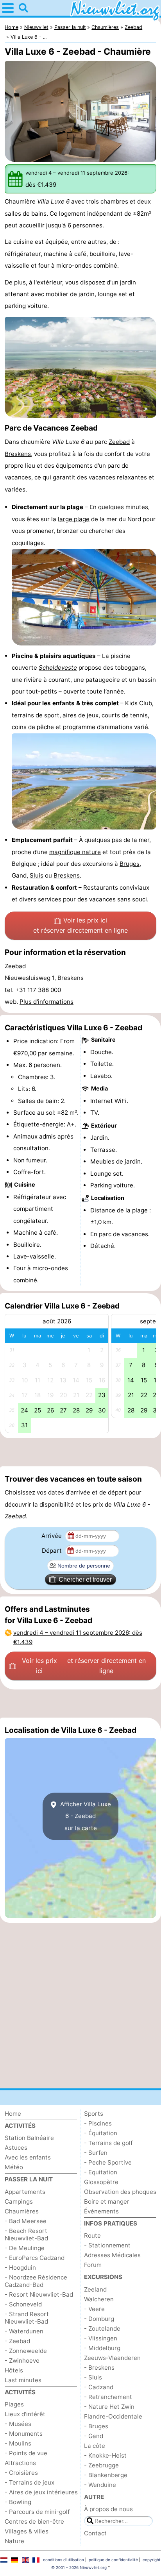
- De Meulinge (25, 2248)
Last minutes (23, 2380)
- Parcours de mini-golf (37, 2512)
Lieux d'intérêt (25, 2414)
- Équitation (101, 2133)
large (66, 519)
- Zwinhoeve (22, 2361)
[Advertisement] (80, 1452)
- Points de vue (26, 2453)
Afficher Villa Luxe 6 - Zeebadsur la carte (85, 1816)
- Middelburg (102, 2348)
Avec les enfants (28, 2157)
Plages (14, 2404)
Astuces (16, 2148)
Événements (101, 2211)
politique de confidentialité (113, 2560)
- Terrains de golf (108, 2143)
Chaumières (22, 2211)
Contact (95, 2533)
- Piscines (98, 2123)
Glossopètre (101, 2182)
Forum (93, 2265)
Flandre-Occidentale (113, 2416)
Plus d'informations (47, 1002)
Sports (94, 2114)
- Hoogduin (20, 2268)
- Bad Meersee (26, 2221)
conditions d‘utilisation (64, 2560)
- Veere (94, 2309)
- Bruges (96, 2426)
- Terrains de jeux (30, 2482)
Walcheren (99, 2299)
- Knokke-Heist (105, 2455)
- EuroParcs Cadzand (35, 2258)
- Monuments (24, 2434)
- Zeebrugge (101, 2465)
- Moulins (18, 2443)
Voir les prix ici (80, 925)
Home (13, 2114)
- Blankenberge (106, 2475)
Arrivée (52, 1536)
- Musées (18, 2424)
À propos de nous (108, 2509)
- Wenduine (100, 2485)
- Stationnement (107, 2245)
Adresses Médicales (112, 2255)
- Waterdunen (24, 2331)
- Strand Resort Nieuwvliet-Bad (27, 2318)
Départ (53, 1551)
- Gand (94, 2436)
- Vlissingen (101, 2338)
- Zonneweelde (26, 2351)
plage (82, 519)
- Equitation (101, 2172)
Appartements (25, 2192)
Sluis (37, 875)
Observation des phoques (120, 2192)
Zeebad (119, 442)
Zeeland (95, 2289)
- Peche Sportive (108, 2162)
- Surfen (96, 2153)
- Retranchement (108, 2397)
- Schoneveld (23, 2304)
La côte (95, 2446)
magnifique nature (75, 852)
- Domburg (99, 2319)
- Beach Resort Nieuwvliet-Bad (26, 2235)
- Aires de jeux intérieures (41, 2492)
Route (92, 2235)
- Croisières (21, 2473)
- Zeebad (17, 2341)
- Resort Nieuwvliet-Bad (39, 2294)
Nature (14, 2541)
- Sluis (93, 2377)
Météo (14, 2167)
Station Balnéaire (29, 2138)
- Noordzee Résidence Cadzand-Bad (36, 2281)
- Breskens (99, 2368)
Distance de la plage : (121, 1210)
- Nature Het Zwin (109, 2407)
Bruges (130, 864)
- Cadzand (99, 2387)
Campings (19, 2201)
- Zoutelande (102, 2328)
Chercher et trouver (85, 1579)
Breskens (18, 454)
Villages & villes (27, 2531)
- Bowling (18, 2502)
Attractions (20, 2463)
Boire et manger (107, 2201)
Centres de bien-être (34, 2521)
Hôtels (14, 2370)
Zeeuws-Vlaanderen (112, 2358)
